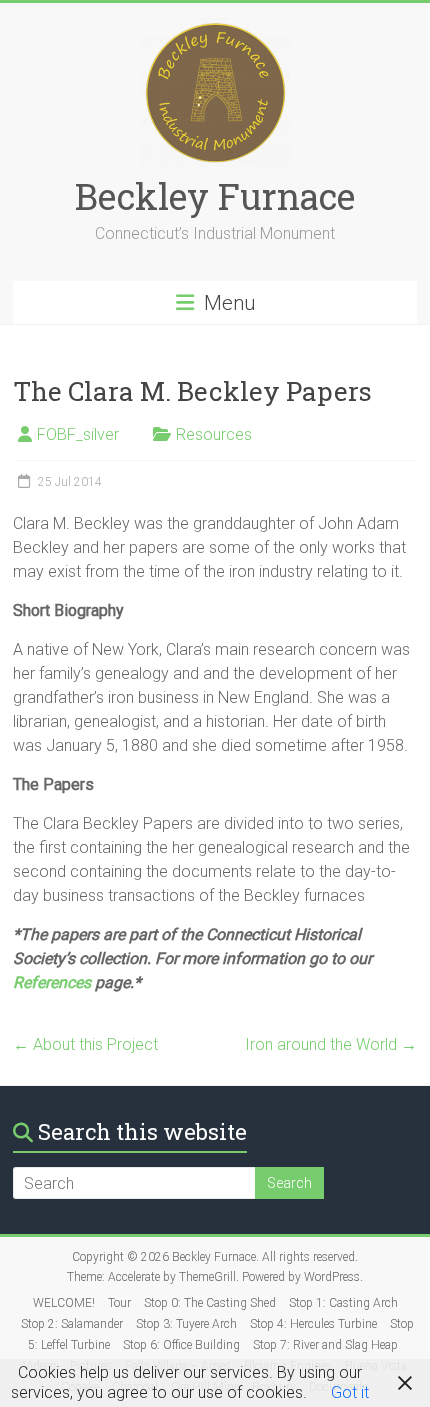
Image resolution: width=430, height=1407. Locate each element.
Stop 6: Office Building (181, 1345)
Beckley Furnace (215, 196)
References (52, 982)
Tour (119, 1303)
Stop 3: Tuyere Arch (186, 1324)
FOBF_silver (78, 434)
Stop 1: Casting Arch (343, 1303)
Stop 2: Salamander (72, 1324)
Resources (214, 434)
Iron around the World (331, 1044)
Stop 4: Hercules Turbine (313, 1324)
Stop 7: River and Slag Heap (325, 1345)
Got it (350, 1392)
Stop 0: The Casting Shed (210, 1303)
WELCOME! (64, 1303)
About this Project (85, 1044)
